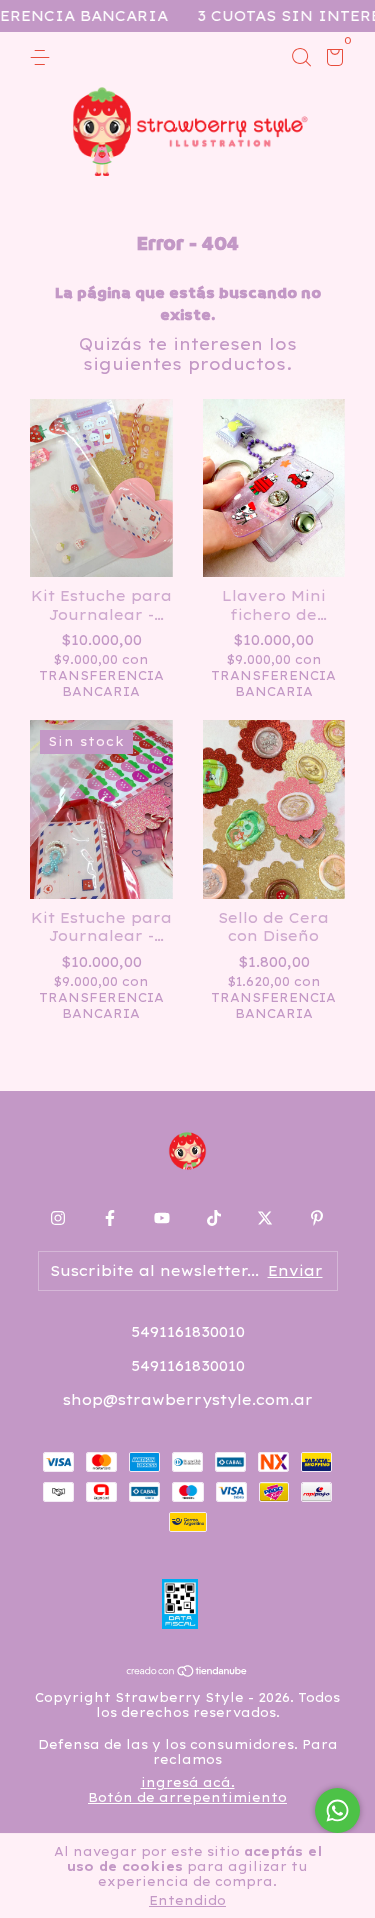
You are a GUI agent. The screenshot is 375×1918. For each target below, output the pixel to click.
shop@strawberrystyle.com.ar (188, 1400)
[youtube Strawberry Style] (162, 1218)
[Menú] (43, 58)
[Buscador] (301, 58)
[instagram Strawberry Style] (58, 1218)
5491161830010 (188, 1332)
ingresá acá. (188, 1782)
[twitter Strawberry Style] (265, 1218)
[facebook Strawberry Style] (110, 1218)
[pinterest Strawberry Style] (317, 1218)
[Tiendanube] (187, 1672)
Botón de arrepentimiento (187, 1797)
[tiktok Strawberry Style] (214, 1218)
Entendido (187, 1900)
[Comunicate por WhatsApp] (337, 1810)
